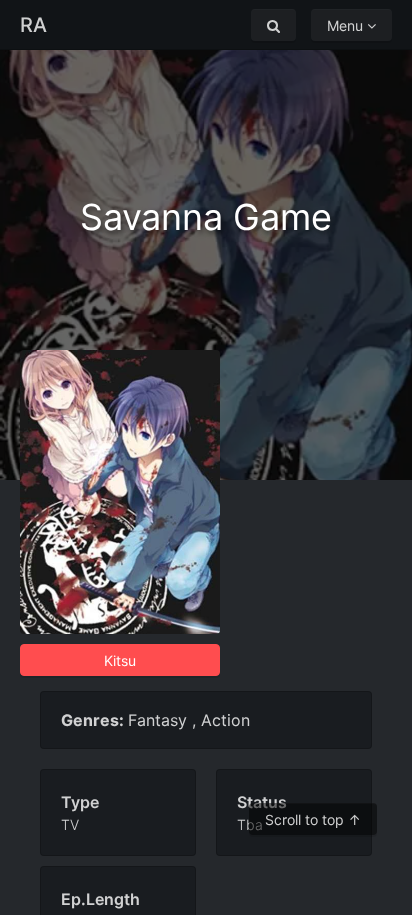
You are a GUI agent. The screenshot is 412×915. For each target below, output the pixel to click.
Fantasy (157, 720)
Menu (347, 25)
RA (33, 25)
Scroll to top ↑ (313, 819)
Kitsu (120, 660)
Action (225, 720)
